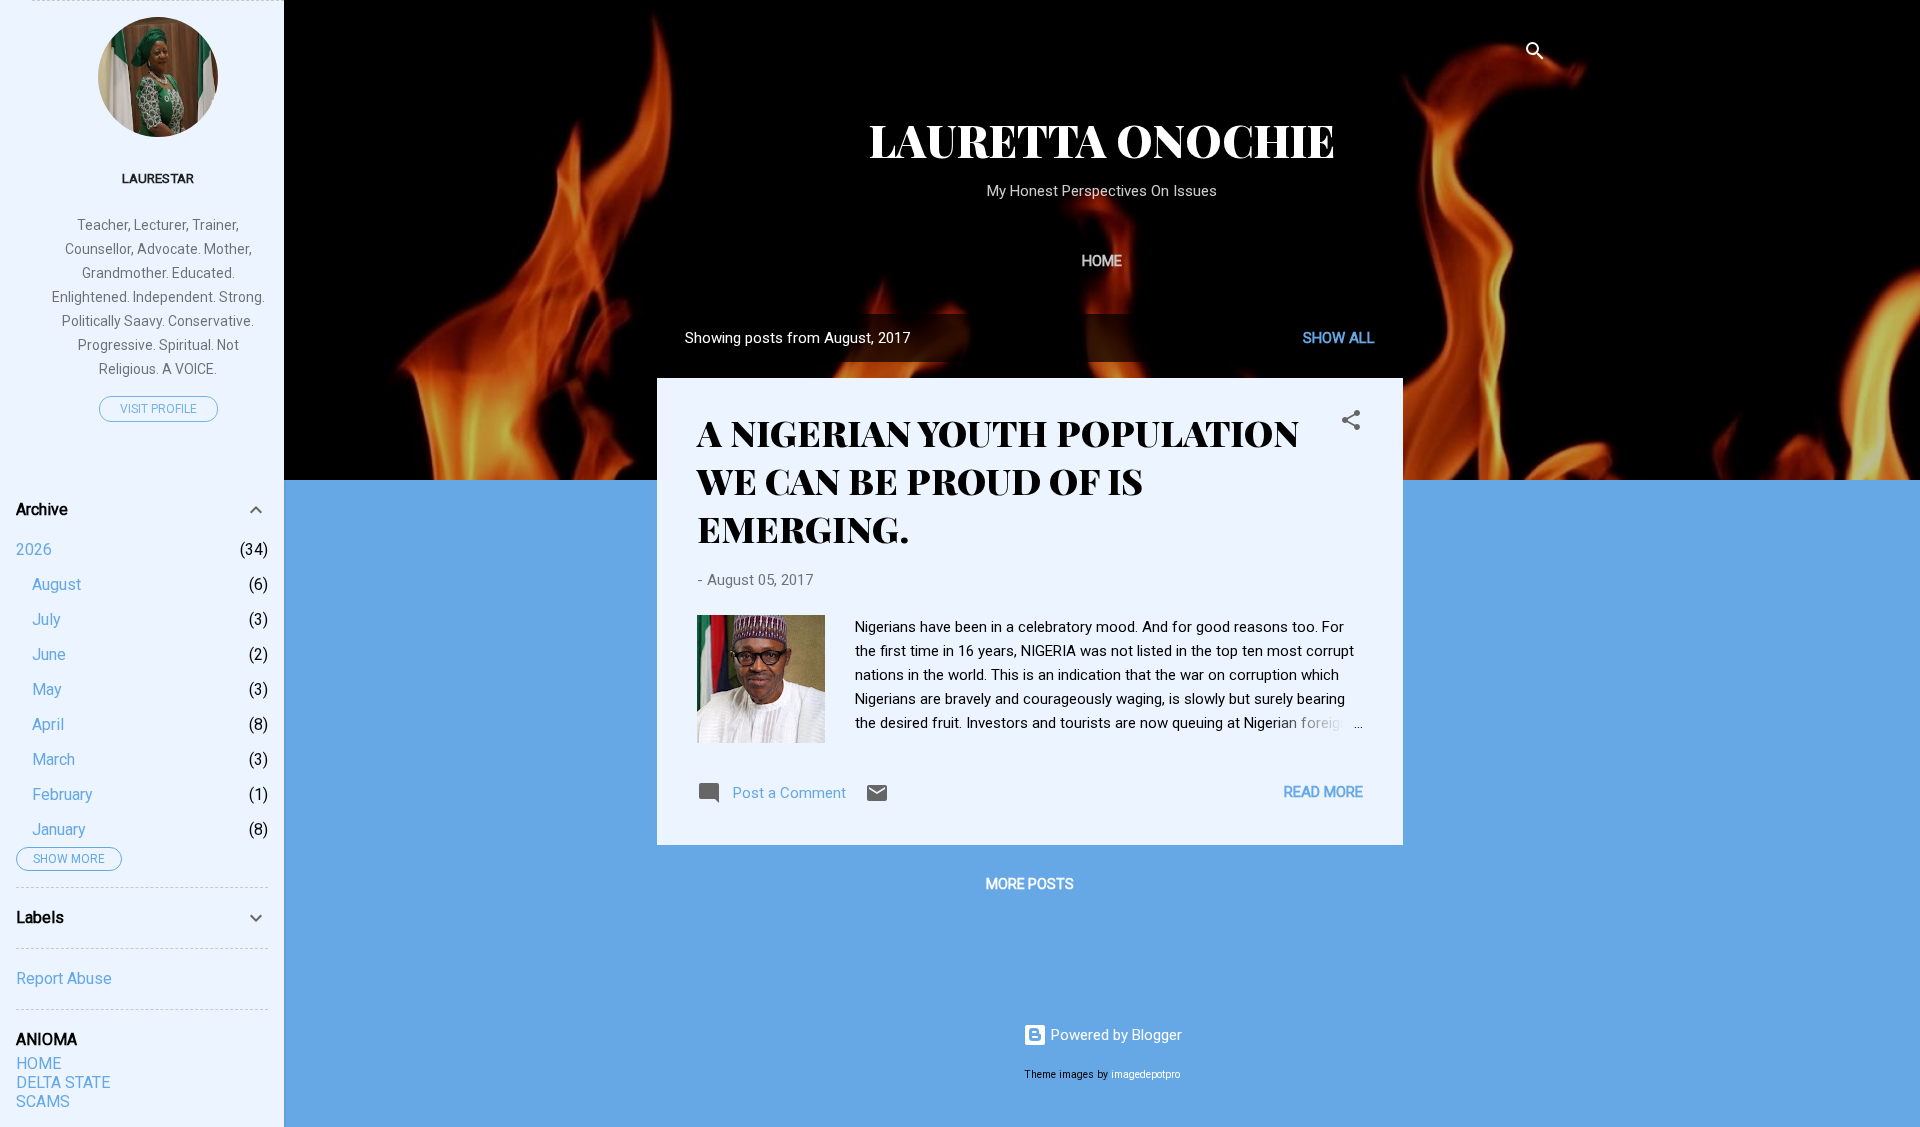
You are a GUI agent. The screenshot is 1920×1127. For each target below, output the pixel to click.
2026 (34, 549)
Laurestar (158, 178)
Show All (1339, 338)
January (59, 829)
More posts (1030, 884)
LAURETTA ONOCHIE (1102, 139)
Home (1102, 261)
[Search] (1535, 54)
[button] (1351, 423)
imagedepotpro (1145, 1074)
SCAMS (43, 1101)
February (62, 794)
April (48, 724)
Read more (1323, 792)
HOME (38, 1063)
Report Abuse (64, 978)
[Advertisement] (1569, 439)
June (49, 654)
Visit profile (158, 409)
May (47, 689)
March (53, 759)
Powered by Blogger (1114, 1035)
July (46, 619)
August (56, 584)
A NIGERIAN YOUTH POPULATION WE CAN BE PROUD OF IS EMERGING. (998, 480)
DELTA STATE (63, 1082)
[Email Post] (877, 800)
